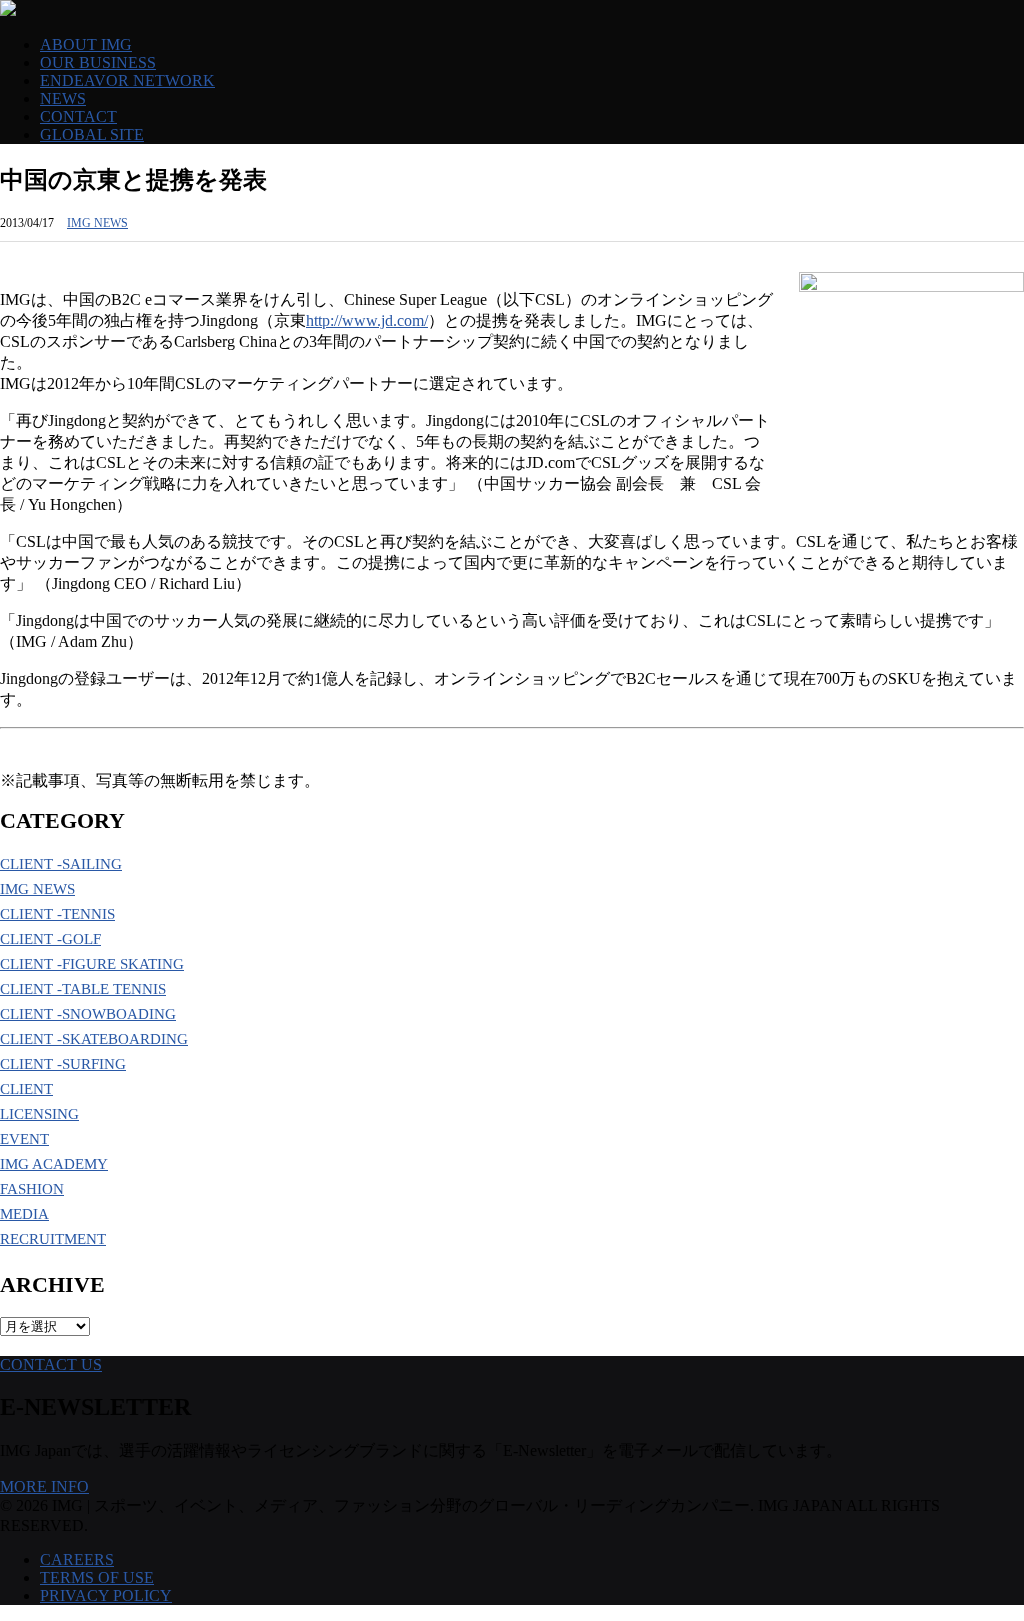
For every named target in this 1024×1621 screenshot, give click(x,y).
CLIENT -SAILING (61, 864)
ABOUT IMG (86, 44)
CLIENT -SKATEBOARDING (94, 1039)
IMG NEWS (97, 223)
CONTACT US (51, 1364)
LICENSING (39, 1114)
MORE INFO (44, 1486)
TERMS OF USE (97, 1577)
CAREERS (77, 1559)
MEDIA (24, 1214)
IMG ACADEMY (54, 1164)
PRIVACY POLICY (106, 1595)
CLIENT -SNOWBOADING (88, 1014)
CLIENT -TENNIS (57, 914)
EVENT (24, 1139)
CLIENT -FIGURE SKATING (92, 964)
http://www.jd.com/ (367, 320)
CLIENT (26, 1089)
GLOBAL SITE (92, 134)
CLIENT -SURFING (63, 1064)
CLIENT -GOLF (50, 939)
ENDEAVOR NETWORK (127, 80)
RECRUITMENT (53, 1239)
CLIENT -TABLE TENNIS (83, 989)
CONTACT (78, 116)
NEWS (63, 98)
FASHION (32, 1189)
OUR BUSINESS (98, 62)
